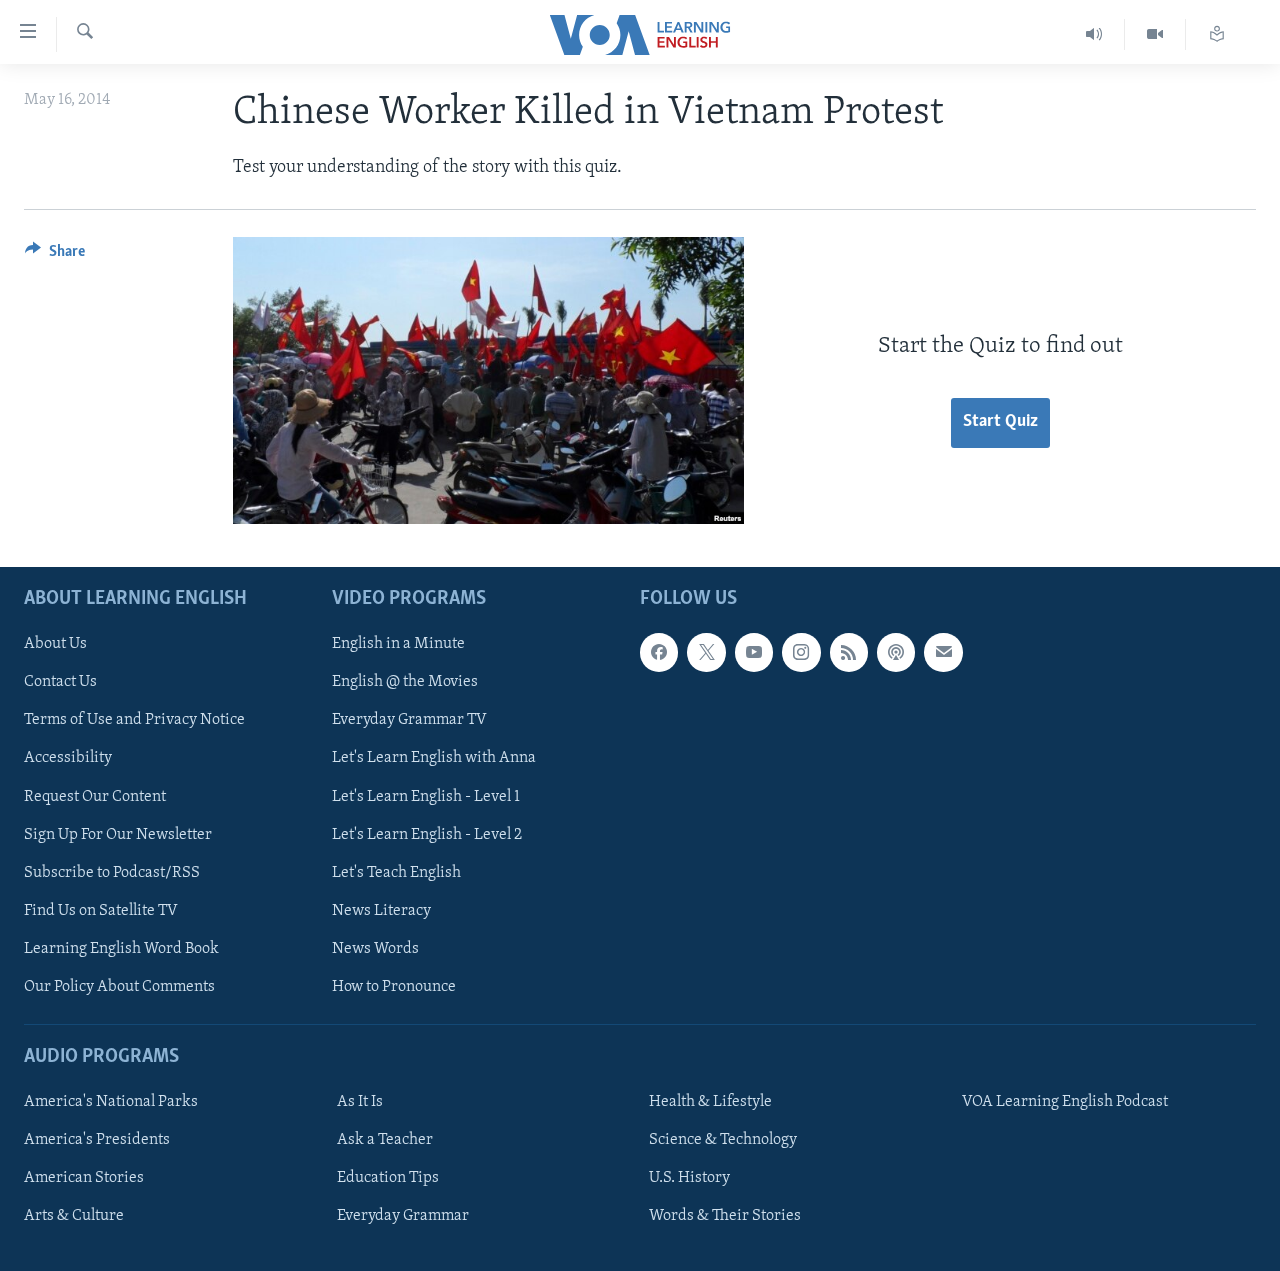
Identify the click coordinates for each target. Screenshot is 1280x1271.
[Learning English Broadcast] (1094, 34)
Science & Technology (723, 1140)
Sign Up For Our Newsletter (118, 835)
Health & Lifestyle (710, 1102)
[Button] (55, 256)
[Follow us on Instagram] (801, 652)
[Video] (1155, 34)
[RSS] (849, 652)
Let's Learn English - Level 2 (427, 835)
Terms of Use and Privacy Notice (134, 721)
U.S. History (689, 1178)
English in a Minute (398, 644)
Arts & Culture (74, 1216)
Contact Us (60, 683)
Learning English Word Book (121, 949)
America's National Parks (111, 1102)
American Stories (84, 1178)
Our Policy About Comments (119, 987)
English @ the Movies (405, 683)
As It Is (360, 1102)
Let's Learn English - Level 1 (426, 797)
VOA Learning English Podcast (1065, 1102)
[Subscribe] (943, 652)
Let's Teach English (396, 873)
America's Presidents (97, 1140)
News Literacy (381, 911)
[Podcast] (896, 652)
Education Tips (388, 1178)
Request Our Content (95, 797)
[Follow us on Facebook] (659, 652)
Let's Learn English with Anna (434, 759)
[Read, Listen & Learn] (1217, 34)
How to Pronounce (394, 987)
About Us (55, 644)
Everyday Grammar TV (409, 721)
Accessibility (68, 759)
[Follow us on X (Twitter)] (706, 652)
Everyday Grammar (403, 1216)
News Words (375, 949)
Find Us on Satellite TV (101, 911)
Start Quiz (1000, 422)
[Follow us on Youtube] (754, 652)
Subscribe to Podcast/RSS (112, 873)
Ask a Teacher (385, 1140)
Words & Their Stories (725, 1216)
